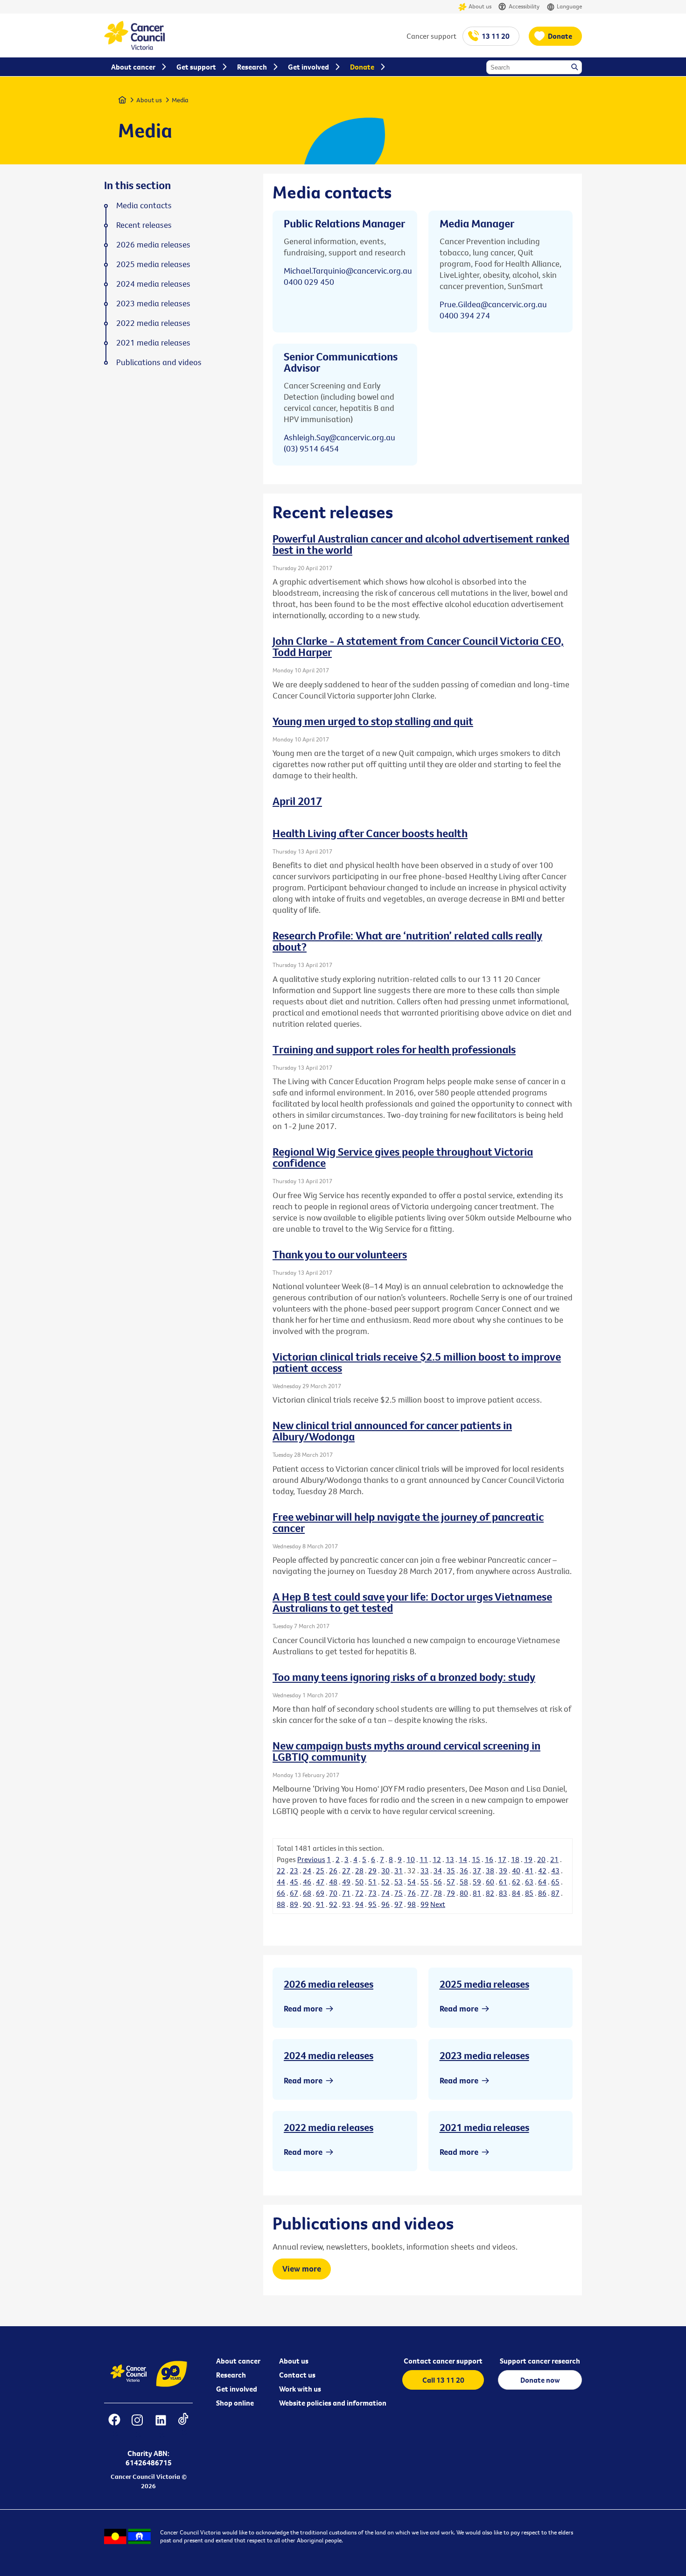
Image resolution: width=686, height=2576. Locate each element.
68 (307, 1893)
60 (490, 1882)
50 (359, 1882)
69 (320, 1893)
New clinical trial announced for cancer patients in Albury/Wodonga (392, 1431)
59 (477, 1882)
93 (346, 1904)
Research (231, 2375)
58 (464, 1882)
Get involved (237, 2389)
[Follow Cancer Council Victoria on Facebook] (114, 2426)
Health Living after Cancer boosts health (370, 833)
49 (346, 1882)
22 (281, 1870)
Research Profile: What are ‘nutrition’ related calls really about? (407, 941)
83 (503, 1893)
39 (503, 1870)
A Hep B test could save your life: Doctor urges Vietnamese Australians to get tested (412, 1602)
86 (542, 1893)
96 (385, 1904)
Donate (560, 36)
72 (359, 1893)
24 (307, 1870)
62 (516, 1882)
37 (477, 1870)
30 (385, 1870)
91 (320, 1904)
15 (476, 1859)
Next (438, 1904)
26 (333, 1870)
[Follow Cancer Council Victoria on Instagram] (137, 2426)
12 (437, 1859)
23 (294, 1870)
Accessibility (524, 6)
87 (555, 1893)
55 (425, 1882)
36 (464, 1870)
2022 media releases (329, 2127)
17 (502, 1859)
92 (333, 1904)
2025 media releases (484, 1984)
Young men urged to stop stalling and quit (373, 721)
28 (359, 1870)
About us (480, 6)
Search (575, 68)
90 (307, 1904)
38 (490, 1870)
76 (412, 1893)
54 (412, 1882)
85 (529, 1893)
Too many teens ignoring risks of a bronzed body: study (404, 1677)
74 (385, 1893)
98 (412, 1904)
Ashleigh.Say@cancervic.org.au (339, 437)
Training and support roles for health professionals (394, 1049)
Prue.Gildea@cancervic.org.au (493, 304)
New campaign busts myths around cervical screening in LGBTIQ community (406, 1751)
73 (372, 1893)
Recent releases (144, 225)
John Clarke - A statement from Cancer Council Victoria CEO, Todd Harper (418, 646)
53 (399, 1882)
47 (320, 1882)
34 (438, 1870)
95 (372, 1904)
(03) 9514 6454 (311, 448)
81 (477, 1893)
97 (399, 1904)
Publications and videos (159, 362)
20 (541, 1859)
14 (463, 1859)
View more (302, 2269)
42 (542, 1870)
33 (425, 1870)
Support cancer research (540, 2361)
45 (294, 1882)
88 (281, 1904)
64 (542, 1882)
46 (307, 1882)
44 (281, 1882)
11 (424, 1859)
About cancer (238, 2361)
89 (294, 1904)
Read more (303, 2008)
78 (438, 1893)
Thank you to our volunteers (340, 1254)
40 (516, 1870)
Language (569, 6)
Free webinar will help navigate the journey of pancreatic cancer (408, 1522)
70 (333, 1893)
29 (372, 1870)
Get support (196, 67)
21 (554, 1859)
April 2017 (297, 801)
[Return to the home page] (134, 47)
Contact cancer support (443, 2361)
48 (333, 1882)
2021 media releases (484, 2127)
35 (451, 1870)
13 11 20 (496, 36)
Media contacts (144, 205)
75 (399, 1893)
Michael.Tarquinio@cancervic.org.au (348, 271)
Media (180, 100)
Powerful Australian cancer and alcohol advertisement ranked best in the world (421, 544)
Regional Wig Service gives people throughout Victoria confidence (403, 1157)
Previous (311, 1859)
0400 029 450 (309, 282)
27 (346, 1870)
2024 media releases (329, 2055)
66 (281, 1893)
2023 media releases (484, 2055)
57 (451, 1882)
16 (489, 1859)
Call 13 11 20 (443, 2380)
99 (425, 1904)
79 (451, 1893)
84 (516, 1893)
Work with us (300, 2389)
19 (528, 1859)
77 (425, 1893)
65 (555, 1882)
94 (359, 1904)
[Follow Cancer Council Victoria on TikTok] (183, 2426)
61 (503, 1882)
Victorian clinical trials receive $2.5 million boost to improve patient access (417, 1362)
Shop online (235, 2403)
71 (346, 1893)
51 (372, 1882)
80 (464, 1893)
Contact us (297, 2375)
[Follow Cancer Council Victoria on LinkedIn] (161, 2426)
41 (529, 1870)
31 (399, 1870)
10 (411, 1859)
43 (555, 1870)
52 (385, 1882)
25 (320, 1870)
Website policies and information (333, 2403)
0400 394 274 (465, 315)
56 (438, 1882)
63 (529, 1882)
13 (450, 1859)
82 (490, 1893)
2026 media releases (329, 1984)
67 (294, 1893)
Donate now (540, 2380)
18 (515, 1859)
